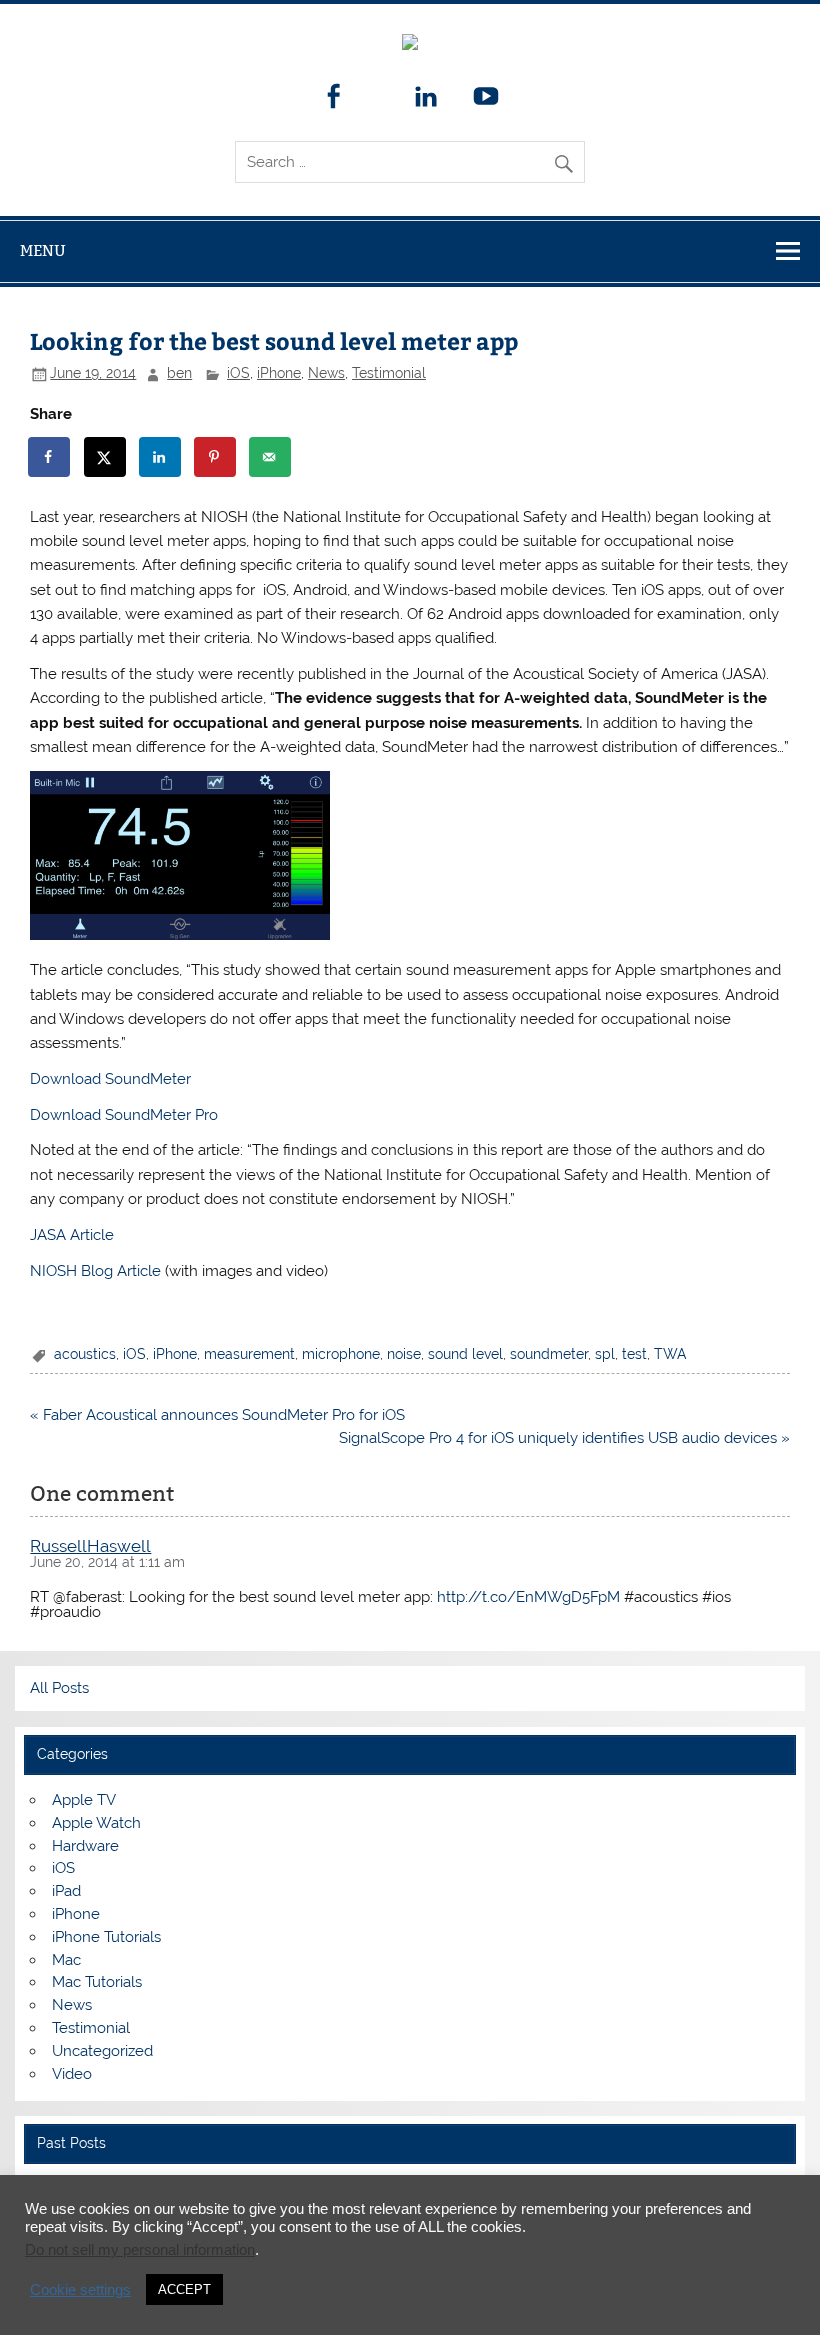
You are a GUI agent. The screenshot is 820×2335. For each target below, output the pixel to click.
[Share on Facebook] (50, 457)
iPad (66, 1891)
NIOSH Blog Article (95, 1271)
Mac (66, 1960)
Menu (43, 250)
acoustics (85, 1354)
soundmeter (549, 1354)
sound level (465, 1354)
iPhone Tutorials (106, 1937)
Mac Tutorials (97, 1982)
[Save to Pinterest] (216, 457)
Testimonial (389, 373)
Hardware (85, 1846)
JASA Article (72, 1235)
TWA (670, 1354)
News (326, 373)
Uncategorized (102, 2051)
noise (404, 1354)
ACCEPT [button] (184, 2289)
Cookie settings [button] (80, 2290)
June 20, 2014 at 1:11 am (107, 1562)
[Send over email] (271, 457)
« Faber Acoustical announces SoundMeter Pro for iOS (217, 1415)
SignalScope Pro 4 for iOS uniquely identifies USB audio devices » (564, 1438)
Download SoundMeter (110, 1079)
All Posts (59, 1688)
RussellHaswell (90, 1546)
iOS (238, 373)
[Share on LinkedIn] (161, 457)
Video (72, 2074)
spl (605, 1354)
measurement (249, 1354)
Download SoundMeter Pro (124, 1115)
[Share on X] (106, 457)
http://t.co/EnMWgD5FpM (528, 1597)
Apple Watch (96, 1823)
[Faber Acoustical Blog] (410, 45)
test (634, 1354)
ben (179, 373)
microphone (341, 1354)
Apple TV (84, 1800)
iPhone (279, 373)
